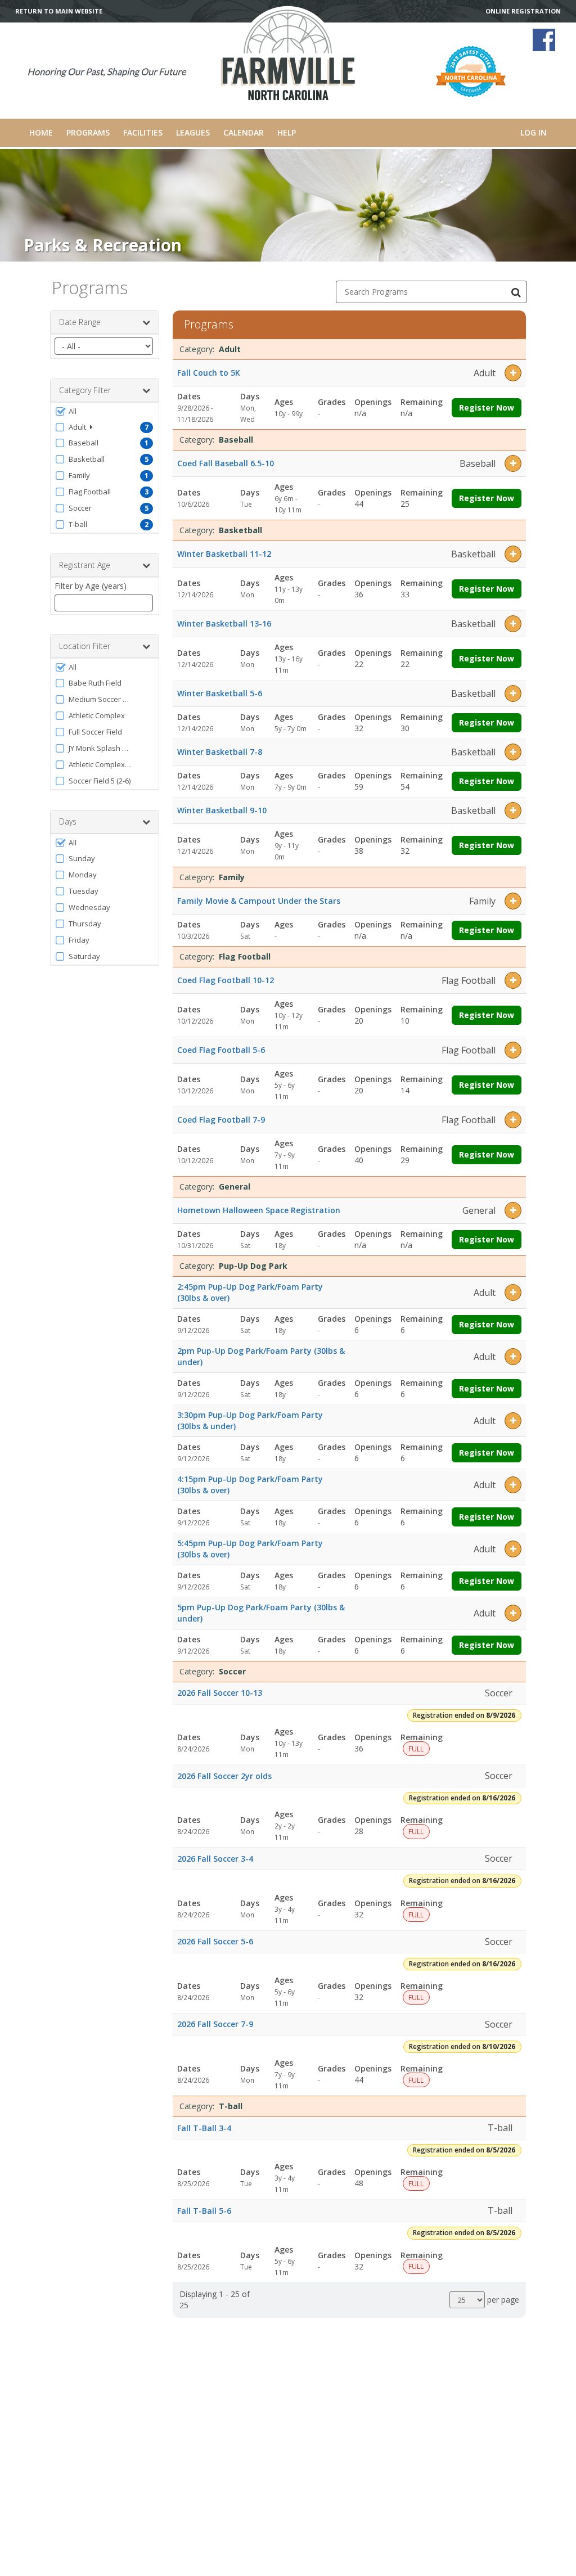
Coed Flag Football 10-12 (226, 980)
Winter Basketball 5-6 (220, 693)
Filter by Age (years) (91, 586)
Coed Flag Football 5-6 (221, 1050)
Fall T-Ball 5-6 (204, 2211)
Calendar (244, 132)
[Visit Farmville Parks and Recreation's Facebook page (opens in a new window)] (544, 40)
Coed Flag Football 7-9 (221, 1120)
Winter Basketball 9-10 (222, 810)
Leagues (193, 132)
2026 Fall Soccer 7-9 (215, 2024)
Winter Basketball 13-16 (224, 623)
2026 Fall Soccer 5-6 (215, 1941)
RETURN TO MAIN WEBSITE (59, 11)
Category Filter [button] (85, 390)
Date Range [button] (80, 322)
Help (287, 132)
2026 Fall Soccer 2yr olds (224, 1776)
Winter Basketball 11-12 (224, 554)
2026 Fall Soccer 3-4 (215, 1859)
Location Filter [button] (85, 646)
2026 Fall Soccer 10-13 (220, 1693)
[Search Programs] (516, 292)
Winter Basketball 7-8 (220, 752)
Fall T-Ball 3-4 (204, 2128)
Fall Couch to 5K (209, 373)
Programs (88, 132)
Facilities (143, 132)
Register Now (487, 407)
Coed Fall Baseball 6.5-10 (226, 463)
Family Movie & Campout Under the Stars (259, 901)
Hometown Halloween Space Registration (259, 1210)
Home (41, 132)
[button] (105, 411)
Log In (534, 132)
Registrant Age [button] (85, 565)
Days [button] (68, 821)
